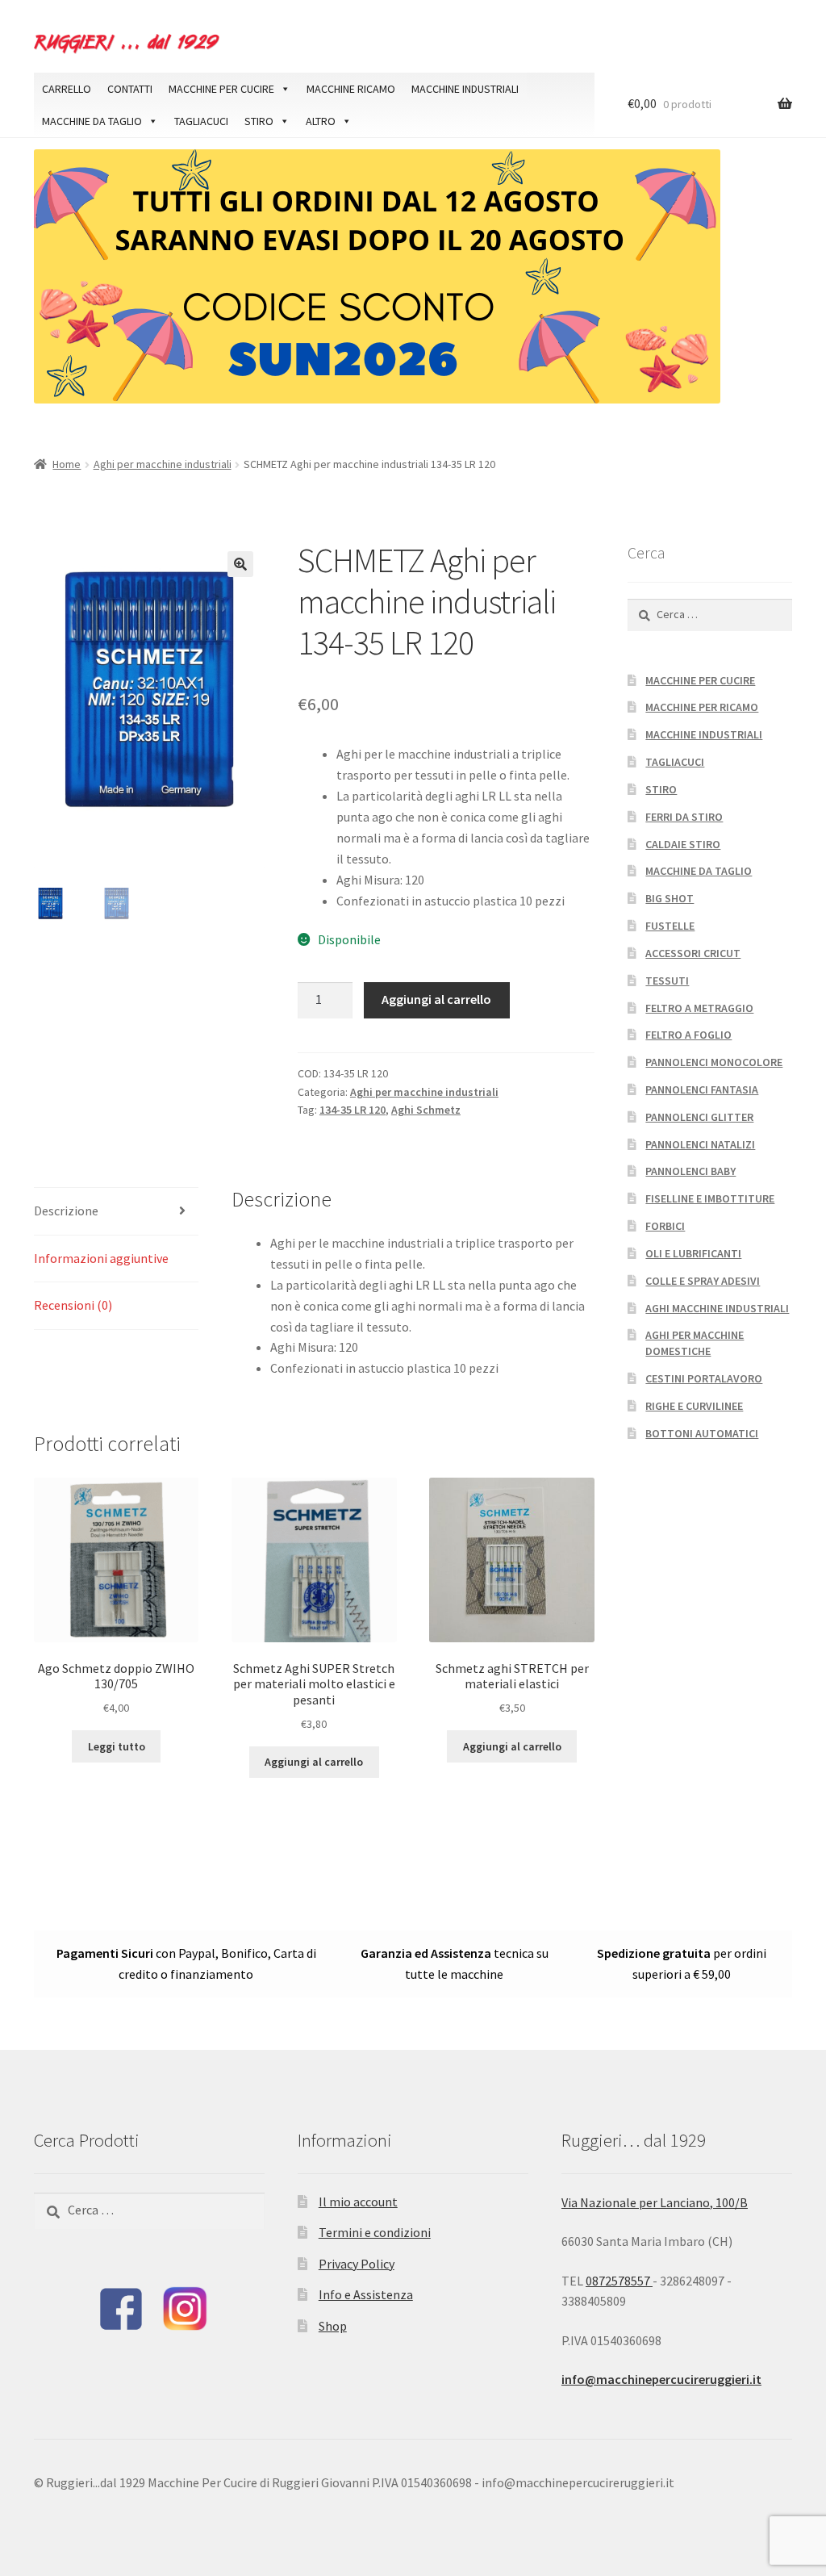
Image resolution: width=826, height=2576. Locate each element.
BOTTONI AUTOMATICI (702, 1433)
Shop (333, 2326)
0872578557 (619, 2281)
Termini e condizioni (375, 2232)
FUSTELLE (670, 926)
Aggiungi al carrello (436, 999)
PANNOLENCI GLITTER (699, 1117)
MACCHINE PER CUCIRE (221, 89)
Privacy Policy (357, 2264)
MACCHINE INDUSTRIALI (465, 89)
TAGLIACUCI (201, 121)
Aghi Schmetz (426, 1110)
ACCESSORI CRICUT (693, 953)
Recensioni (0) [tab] (73, 1305)
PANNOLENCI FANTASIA (702, 1089)
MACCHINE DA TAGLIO (92, 121)
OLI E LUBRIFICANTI (693, 1253)
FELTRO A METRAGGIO (699, 1008)
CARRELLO (67, 89)
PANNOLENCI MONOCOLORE (714, 1062)
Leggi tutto (117, 1746)
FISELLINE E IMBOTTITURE (710, 1198)
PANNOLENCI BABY (690, 1171)
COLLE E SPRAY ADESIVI (703, 1281)
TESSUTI (667, 981)
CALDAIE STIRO (683, 844)
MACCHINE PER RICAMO (702, 707)
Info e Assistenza (366, 2294)
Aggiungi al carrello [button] (314, 1762)
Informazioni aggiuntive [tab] (101, 1258)
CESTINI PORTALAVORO (704, 1378)
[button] (240, 564)
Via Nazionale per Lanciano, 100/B (655, 2202)
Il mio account (358, 2202)
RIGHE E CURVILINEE (694, 1406)
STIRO (259, 121)
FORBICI (665, 1226)
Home (67, 464)
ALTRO (321, 121)
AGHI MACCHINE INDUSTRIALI (717, 1308)
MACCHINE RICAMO (351, 89)
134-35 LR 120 (353, 1110)
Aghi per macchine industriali (163, 464)
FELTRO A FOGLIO (688, 1035)
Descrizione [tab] (66, 1211)
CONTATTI (130, 89)
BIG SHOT (670, 898)
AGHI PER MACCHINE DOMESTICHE (695, 1343)
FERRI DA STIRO (684, 817)
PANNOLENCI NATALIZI (700, 1144)
